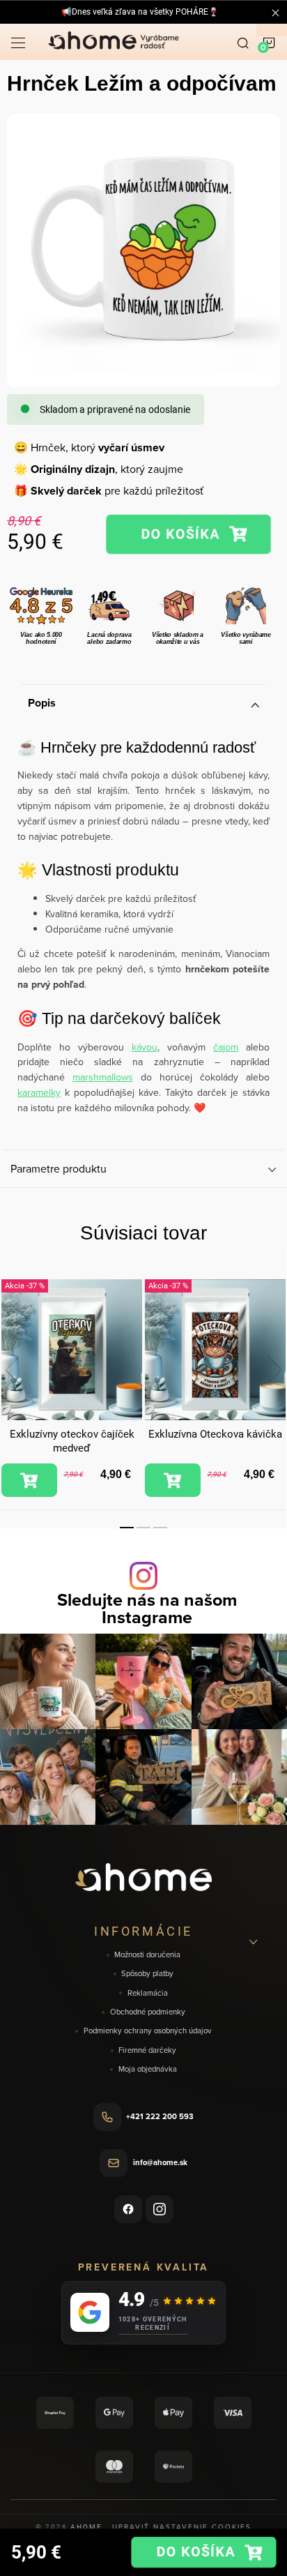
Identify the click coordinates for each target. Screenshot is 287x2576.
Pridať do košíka (188, 534)
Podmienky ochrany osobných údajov (148, 2031)
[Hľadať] (243, 42)
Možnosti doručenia (147, 1955)
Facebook (128, 2209)
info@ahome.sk (160, 2162)
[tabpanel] (72, 1388)
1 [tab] (127, 1528)
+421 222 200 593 (160, 2116)
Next (274, 1370)
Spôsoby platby (147, 1974)
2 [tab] (143, 1528)
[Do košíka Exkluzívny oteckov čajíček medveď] (29, 1480)
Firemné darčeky (147, 2050)
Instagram (160, 2209)
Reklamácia (148, 1993)
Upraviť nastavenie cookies (182, 2526)
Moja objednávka (148, 2069)
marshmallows (103, 1077)
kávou (145, 1047)
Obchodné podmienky (148, 2012)
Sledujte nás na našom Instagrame (147, 1609)
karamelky (39, 1092)
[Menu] (18, 42)
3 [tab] (160, 1528)
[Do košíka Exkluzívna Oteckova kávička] (173, 1480)
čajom (226, 1047)
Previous (13, 1370)
